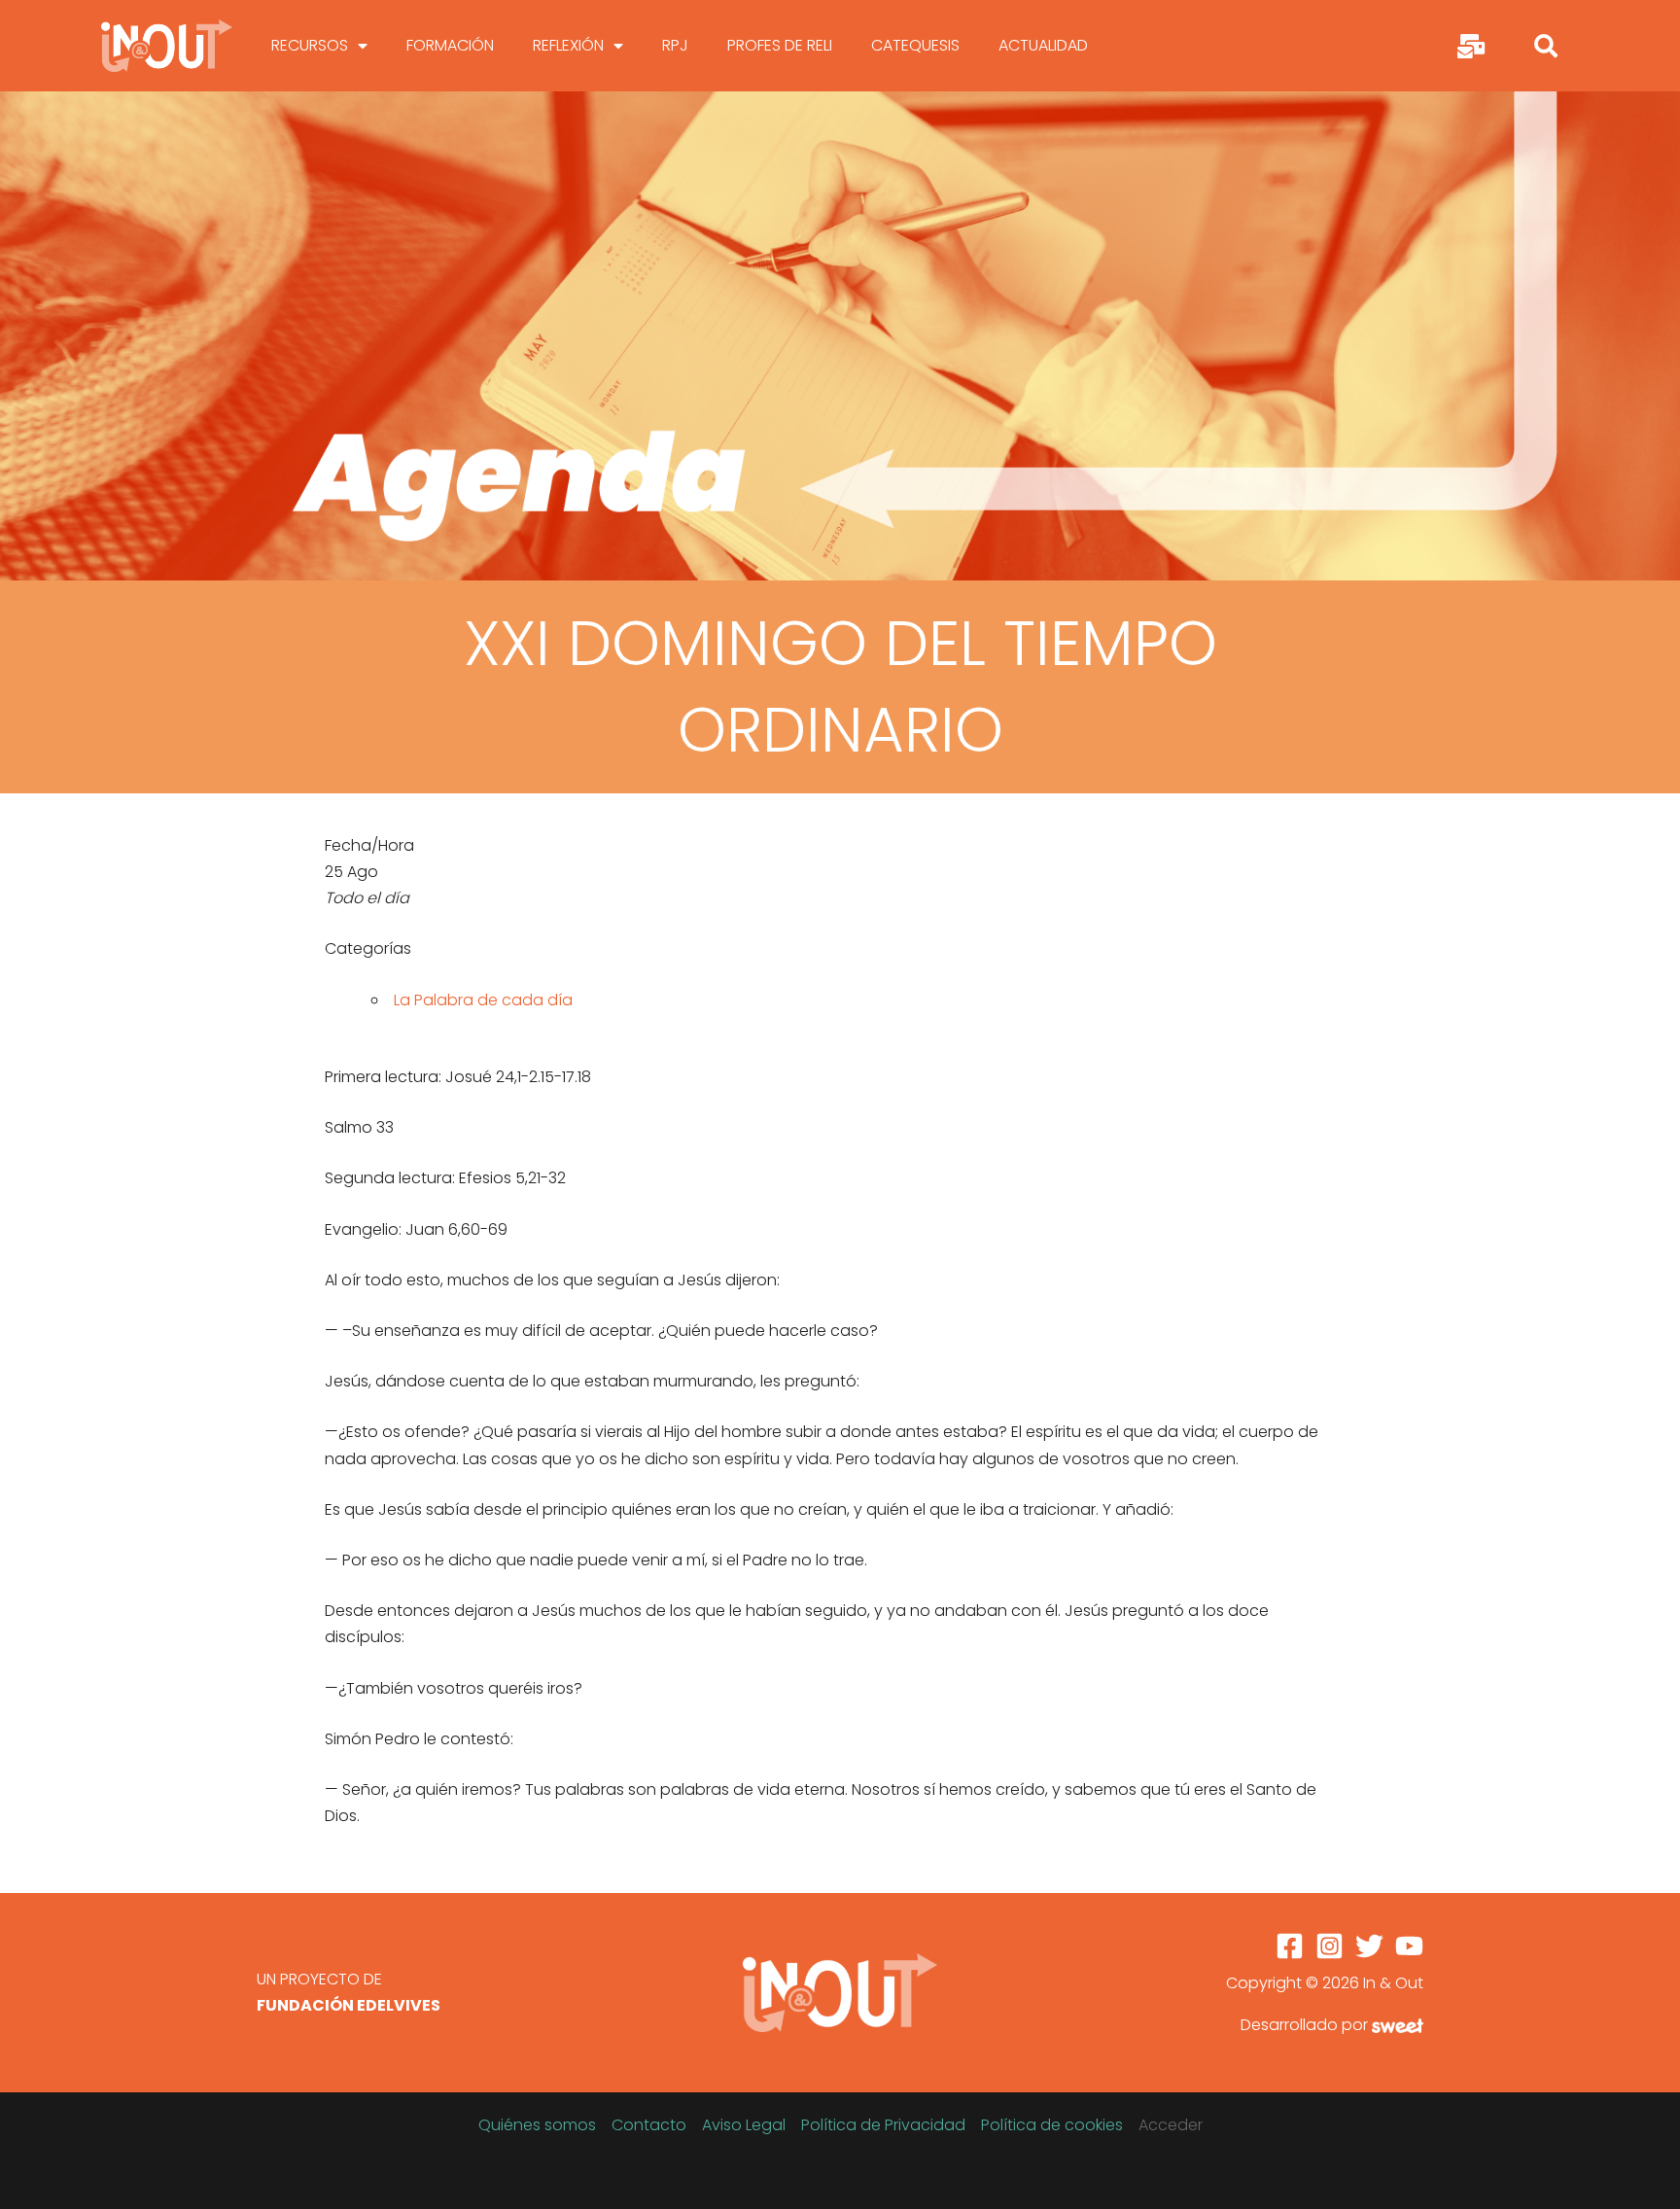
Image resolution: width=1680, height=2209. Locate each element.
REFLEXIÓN (568, 45)
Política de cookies (1052, 2125)
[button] (1546, 46)
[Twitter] (1369, 1946)
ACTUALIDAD (1043, 45)
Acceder (1171, 2125)
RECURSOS (310, 45)
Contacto (649, 2125)
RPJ (675, 45)
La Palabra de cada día (483, 1000)
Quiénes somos (537, 2125)
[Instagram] (1330, 1946)
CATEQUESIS (915, 45)
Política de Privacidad (883, 2125)
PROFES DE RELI (780, 45)
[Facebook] (1290, 1946)
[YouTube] (1409, 1946)
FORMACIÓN (450, 45)
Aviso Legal (744, 2125)
